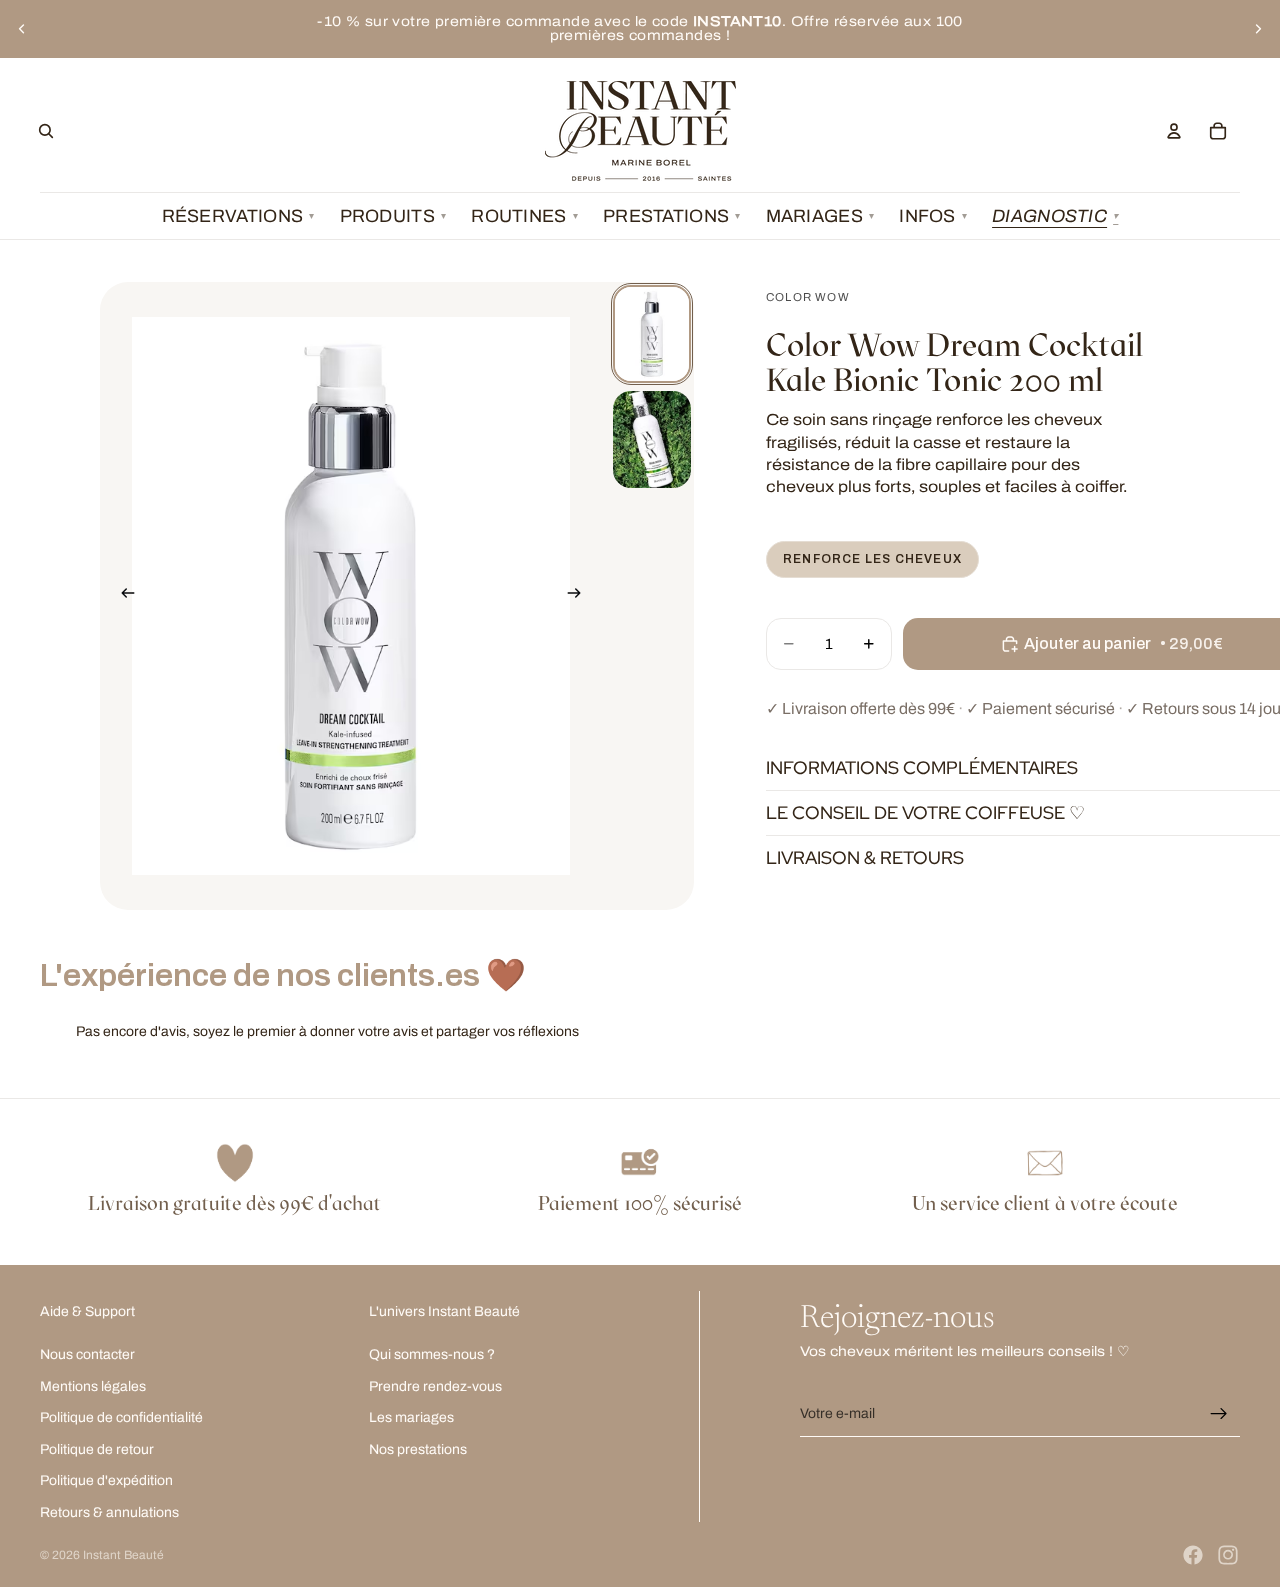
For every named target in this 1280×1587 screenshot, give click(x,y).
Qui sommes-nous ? (432, 1354)
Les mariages (411, 1417)
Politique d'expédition (106, 1480)
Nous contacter (87, 1354)
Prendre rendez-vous (435, 1385)
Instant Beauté (123, 1555)
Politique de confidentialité (121, 1417)
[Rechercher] (46, 131)
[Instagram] (1228, 1555)
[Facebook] (1193, 1555)
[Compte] (1174, 131)
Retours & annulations (109, 1512)
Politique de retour (97, 1448)
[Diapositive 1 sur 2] (652, 334)
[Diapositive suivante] (1258, 29)
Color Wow (808, 297)
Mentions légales (93, 1385)
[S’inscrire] (1219, 1414)
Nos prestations (418, 1448)
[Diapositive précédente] (22, 29)
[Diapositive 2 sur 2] (652, 440)
